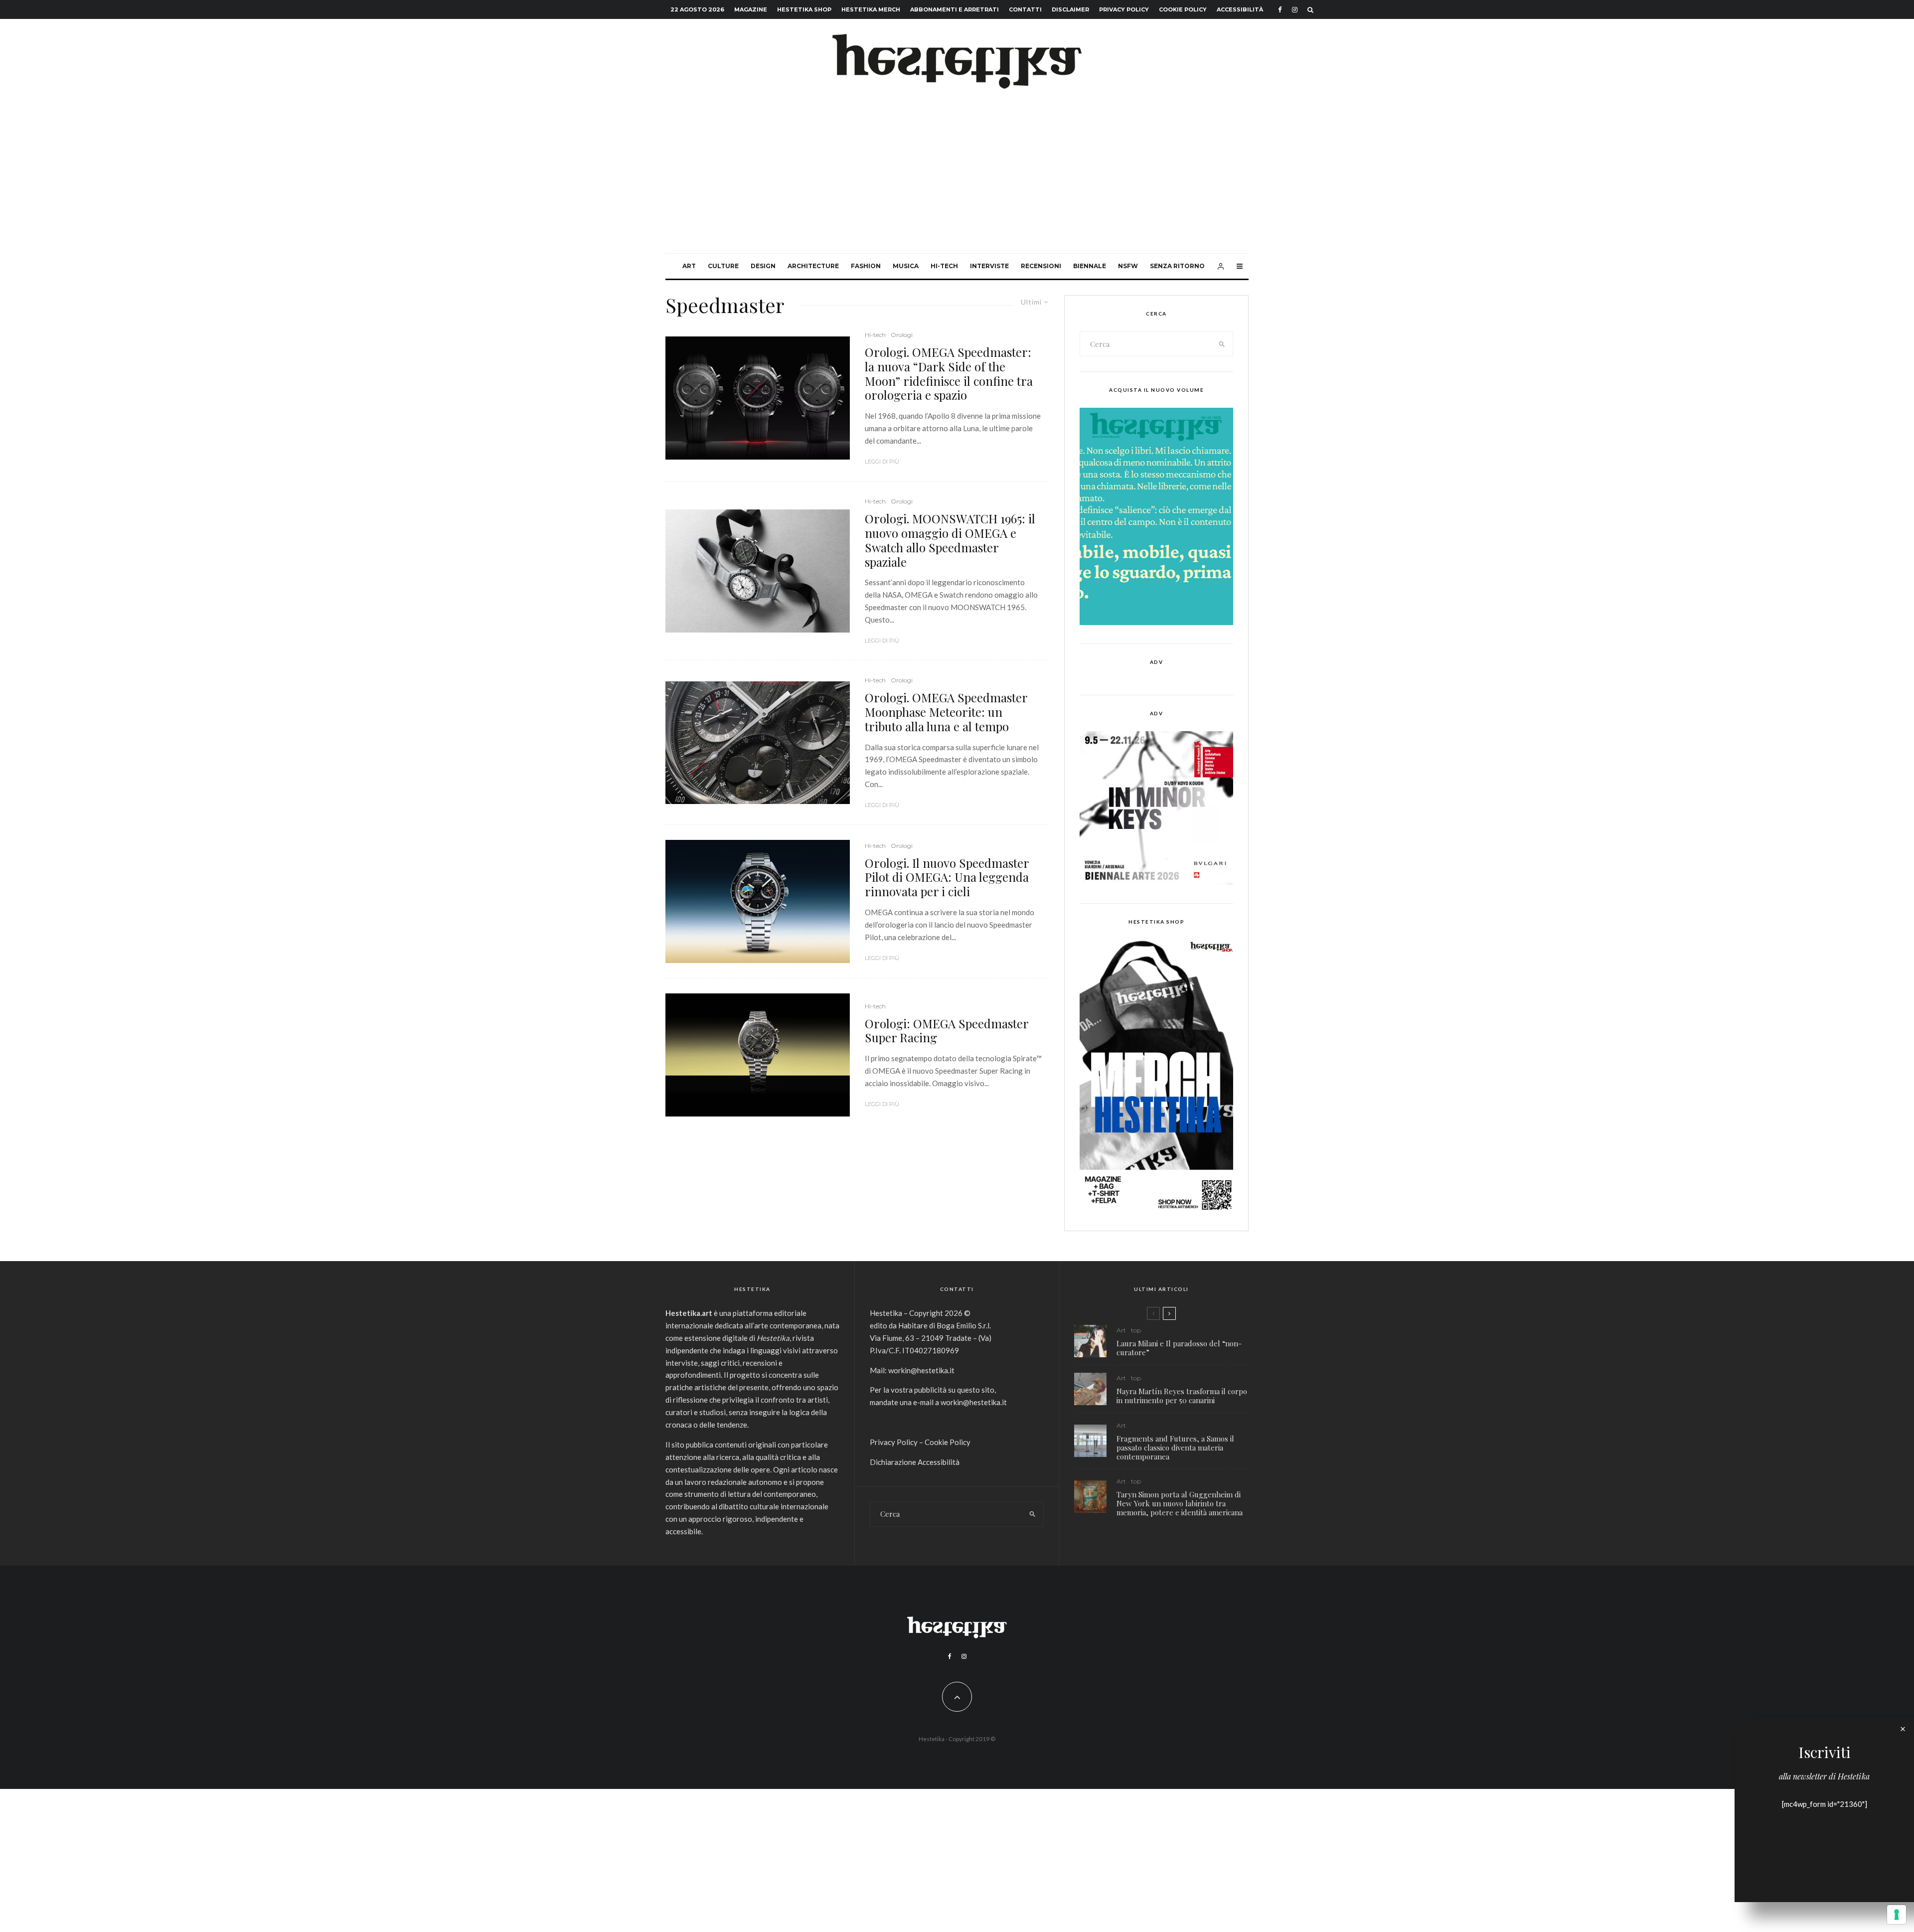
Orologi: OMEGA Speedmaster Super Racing (947, 1031)
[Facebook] (1280, 10)
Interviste (989, 266)
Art (689, 266)
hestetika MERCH (871, 9)
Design (763, 266)
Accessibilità (1240, 9)
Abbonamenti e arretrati (955, 9)
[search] (1222, 344)
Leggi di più (882, 462)
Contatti (1025, 9)
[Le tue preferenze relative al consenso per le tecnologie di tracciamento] (1897, 1915)
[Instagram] (1295, 10)
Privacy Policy (1124, 9)
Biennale (1090, 266)
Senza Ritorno (1177, 266)
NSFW (1128, 266)
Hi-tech (944, 266)
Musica (906, 266)
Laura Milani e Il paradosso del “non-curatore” (1179, 1348)
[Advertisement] (957, 178)
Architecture (813, 266)
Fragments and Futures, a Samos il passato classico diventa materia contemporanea (1175, 1448)
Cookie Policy (1183, 9)
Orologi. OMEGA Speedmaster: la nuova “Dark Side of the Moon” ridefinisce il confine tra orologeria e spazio (949, 374)
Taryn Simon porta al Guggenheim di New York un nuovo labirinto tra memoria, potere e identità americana (1180, 1503)
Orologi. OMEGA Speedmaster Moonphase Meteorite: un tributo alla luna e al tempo (946, 712)
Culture (723, 266)
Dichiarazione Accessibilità (915, 1462)
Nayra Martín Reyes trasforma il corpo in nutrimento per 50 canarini (1182, 1396)
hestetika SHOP (804, 9)
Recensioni (1041, 266)
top (1136, 1330)
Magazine (751, 9)
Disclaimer (1070, 9)
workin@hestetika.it (921, 1370)
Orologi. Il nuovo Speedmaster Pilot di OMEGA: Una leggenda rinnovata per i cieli (947, 877)
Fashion (866, 266)
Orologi (902, 335)
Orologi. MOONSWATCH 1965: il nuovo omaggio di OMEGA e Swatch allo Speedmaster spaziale (950, 540)
